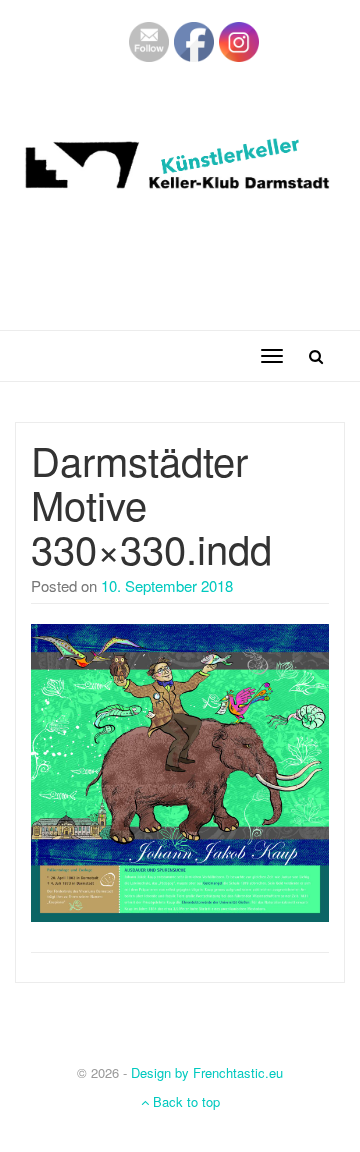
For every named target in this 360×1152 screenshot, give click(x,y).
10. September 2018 (167, 585)
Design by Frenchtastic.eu (207, 1072)
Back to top (184, 1101)
